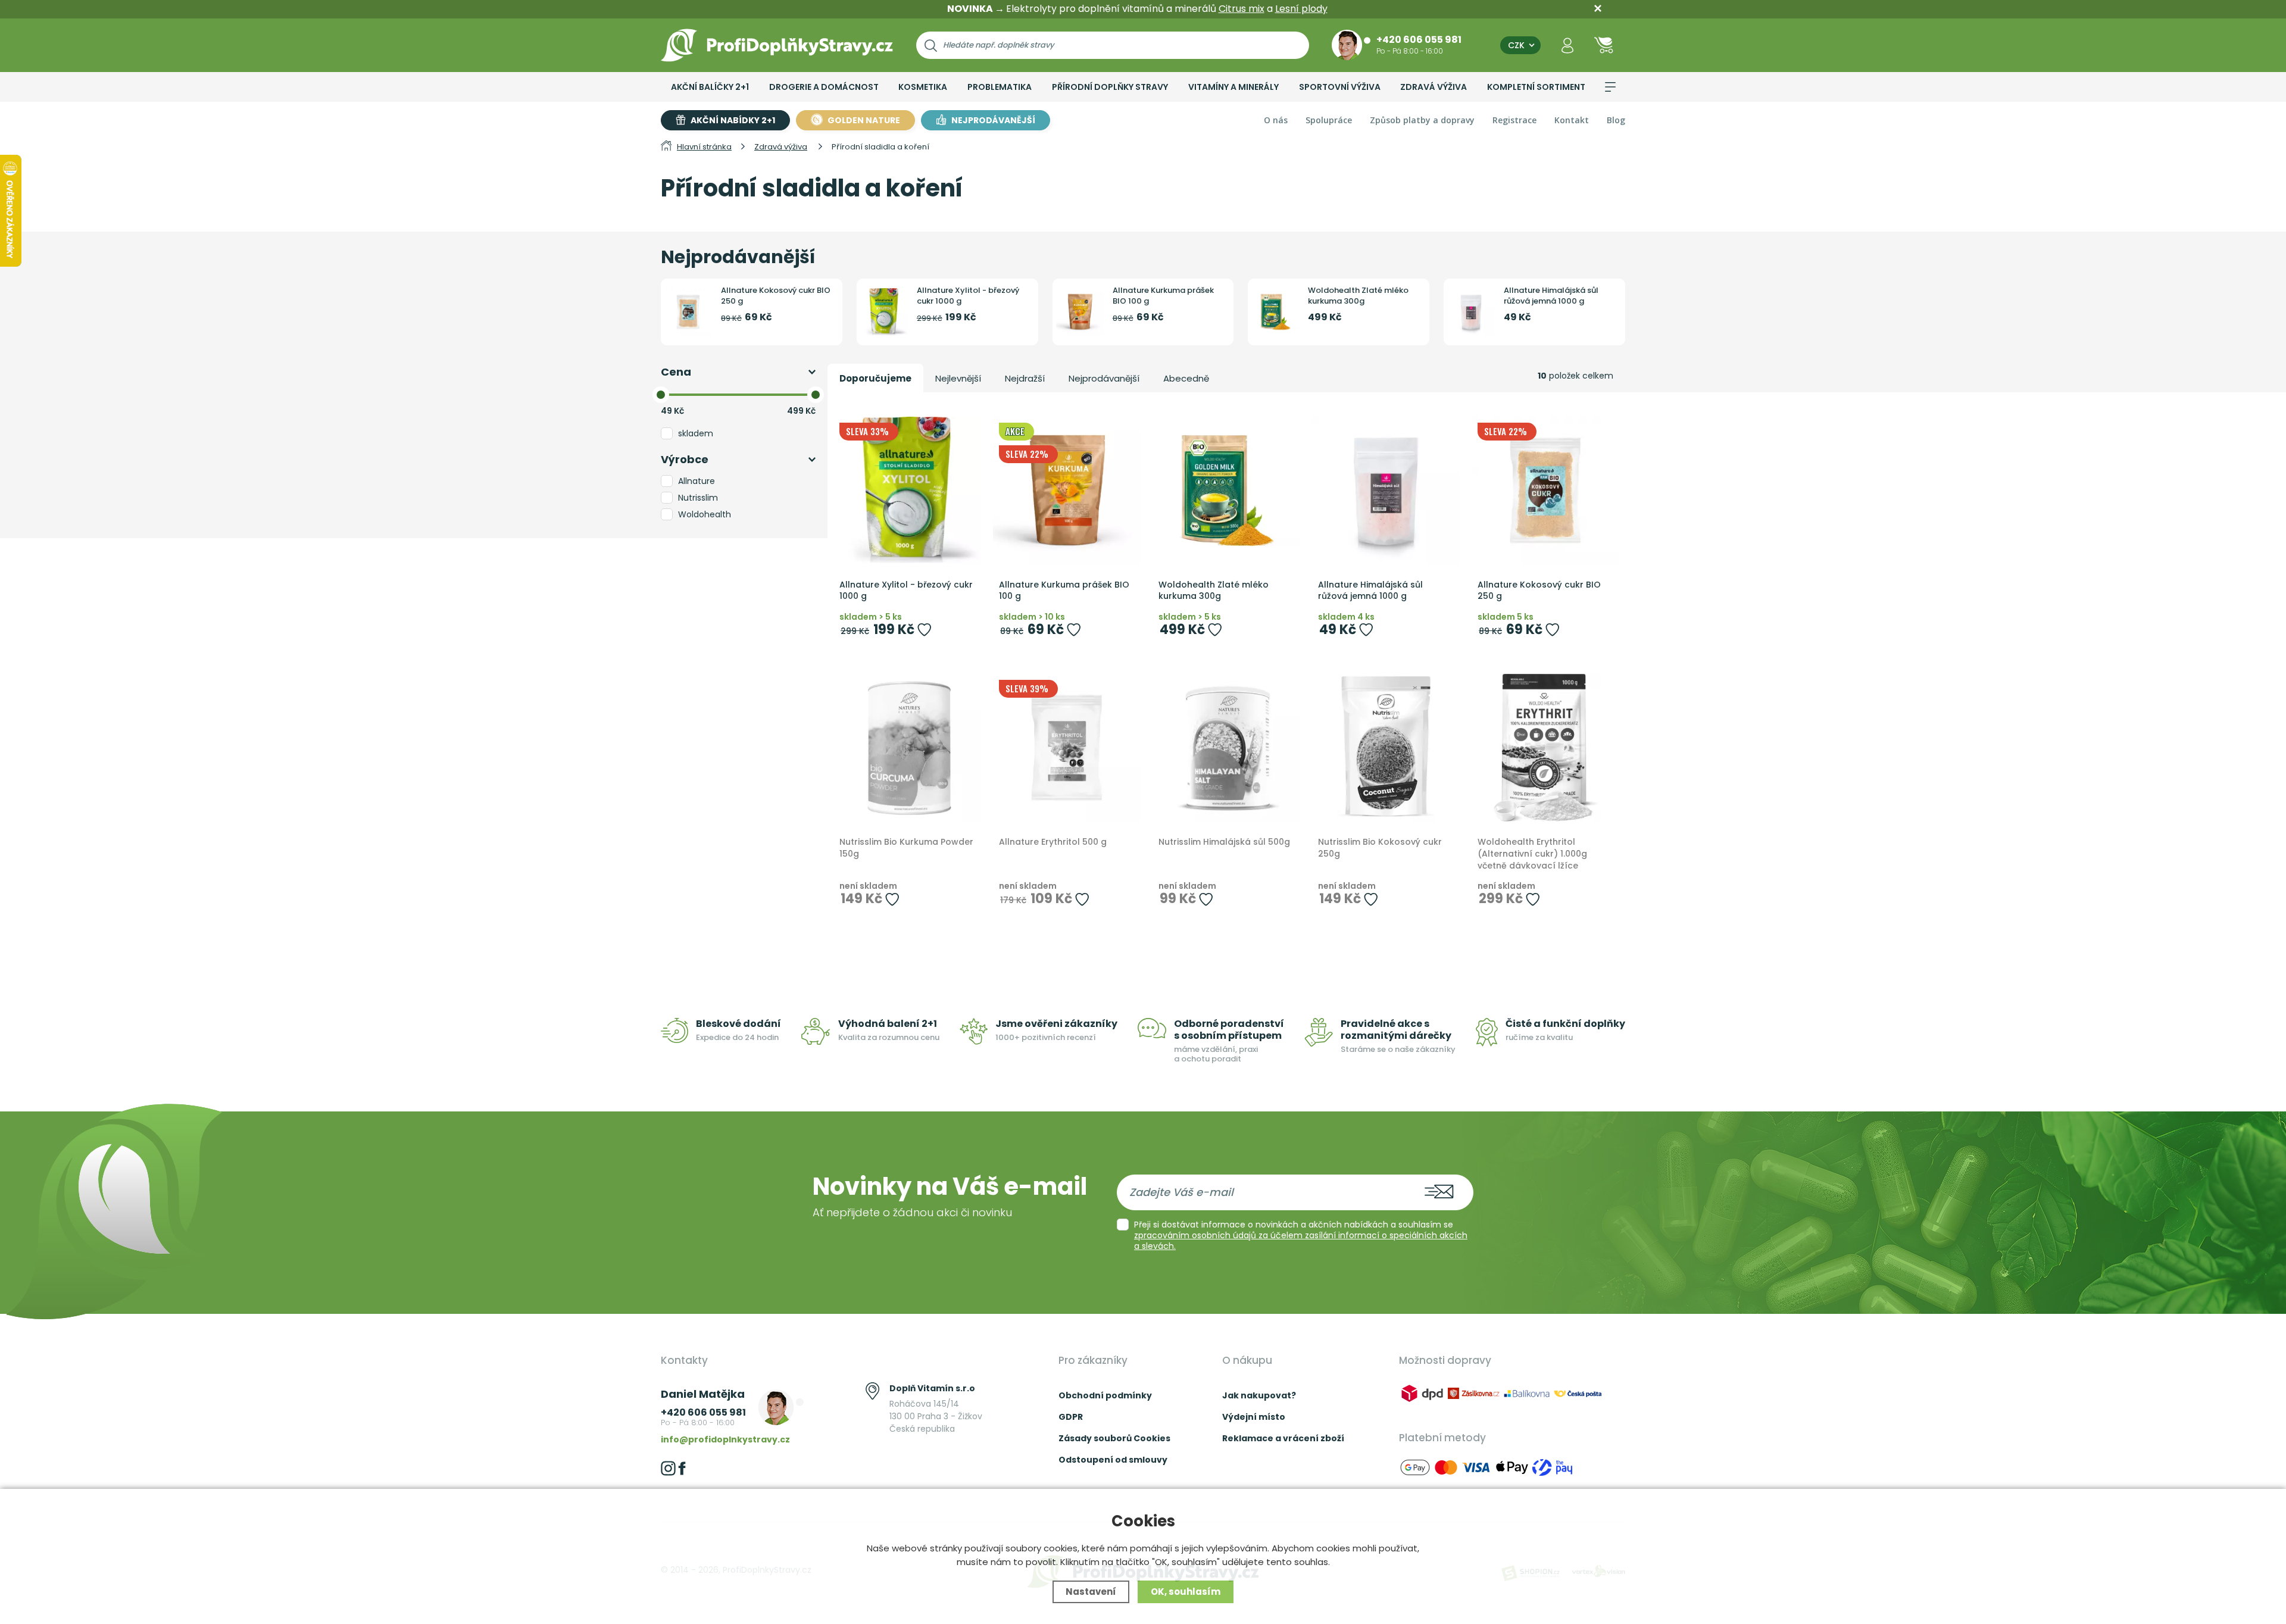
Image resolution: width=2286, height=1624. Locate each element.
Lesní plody (1301, 9)
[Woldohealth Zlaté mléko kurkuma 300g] (1226, 491)
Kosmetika (923, 87)
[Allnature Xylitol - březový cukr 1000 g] (907, 491)
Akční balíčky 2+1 (710, 87)
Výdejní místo (1254, 1417)
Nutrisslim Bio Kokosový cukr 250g (1380, 848)
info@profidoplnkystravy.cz (725, 1439)
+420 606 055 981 (1419, 39)
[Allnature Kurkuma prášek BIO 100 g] (1067, 491)
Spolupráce (1329, 120)
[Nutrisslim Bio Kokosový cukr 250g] (1386, 748)
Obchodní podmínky (1105, 1395)
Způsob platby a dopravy (1422, 120)
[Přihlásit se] (1567, 45)
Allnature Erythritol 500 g (1053, 842)
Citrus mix (1242, 9)
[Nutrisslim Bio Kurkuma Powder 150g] (907, 748)
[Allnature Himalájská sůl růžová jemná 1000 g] (1386, 491)
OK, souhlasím (1186, 1592)
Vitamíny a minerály (1233, 87)
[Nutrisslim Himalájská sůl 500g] (1226, 748)
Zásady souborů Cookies (1114, 1438)
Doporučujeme (875, 378)
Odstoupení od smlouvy (1113, 1460)
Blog (1616, 120)
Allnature (697, 481)
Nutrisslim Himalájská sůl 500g (1224, 842)
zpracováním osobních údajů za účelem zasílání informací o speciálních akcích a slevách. (1301, 1241)
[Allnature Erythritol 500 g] (1067, 748)
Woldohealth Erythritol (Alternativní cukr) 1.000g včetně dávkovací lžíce (1532, 854)
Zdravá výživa (1434, 87)
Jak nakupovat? (1259, 1395)
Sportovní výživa (1340, 87)
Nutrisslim (698, 498)
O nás (1276, 120)
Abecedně (1186, 378)
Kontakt (1572, 120)
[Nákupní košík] (1604, 45)
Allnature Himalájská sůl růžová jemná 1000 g (1551, 296)
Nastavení (1091, 1592)
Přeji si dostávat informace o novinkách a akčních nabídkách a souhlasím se (1301, 1235)
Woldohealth (705, 514)
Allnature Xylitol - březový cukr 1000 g (968, 296)
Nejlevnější (958, 378)
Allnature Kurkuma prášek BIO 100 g (1163, 296)
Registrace (1514, 120)
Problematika (1000, 87)
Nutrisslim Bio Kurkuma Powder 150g (906, 848)
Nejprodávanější (1104, 378)
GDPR (1071, 1417)
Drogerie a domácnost (824, 87)
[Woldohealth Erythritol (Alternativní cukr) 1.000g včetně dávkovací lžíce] (1545, 748)
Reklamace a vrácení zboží (1283, 1438)
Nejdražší (1025, 378)
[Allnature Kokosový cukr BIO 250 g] (1545, 491)
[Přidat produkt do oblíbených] (924, 630)
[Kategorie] (1610, 87)
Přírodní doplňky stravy (1110, 87)
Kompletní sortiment (1536, 87)
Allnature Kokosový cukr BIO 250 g (776, 296)
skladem (696, 433)
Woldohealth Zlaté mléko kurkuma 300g (1358, 296)
